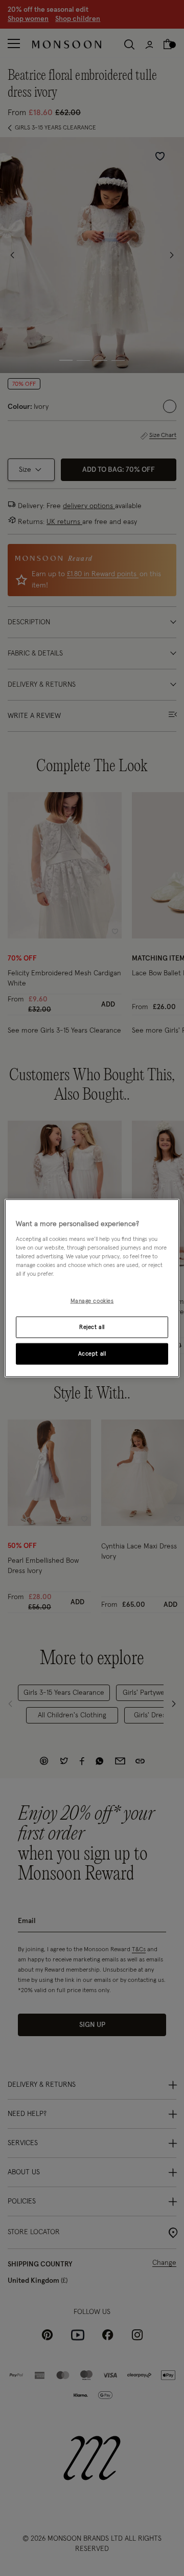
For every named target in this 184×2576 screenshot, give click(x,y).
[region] (92, 1288)
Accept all (92, 1353)
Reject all (92, 1327)
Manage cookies (92, 1301)
